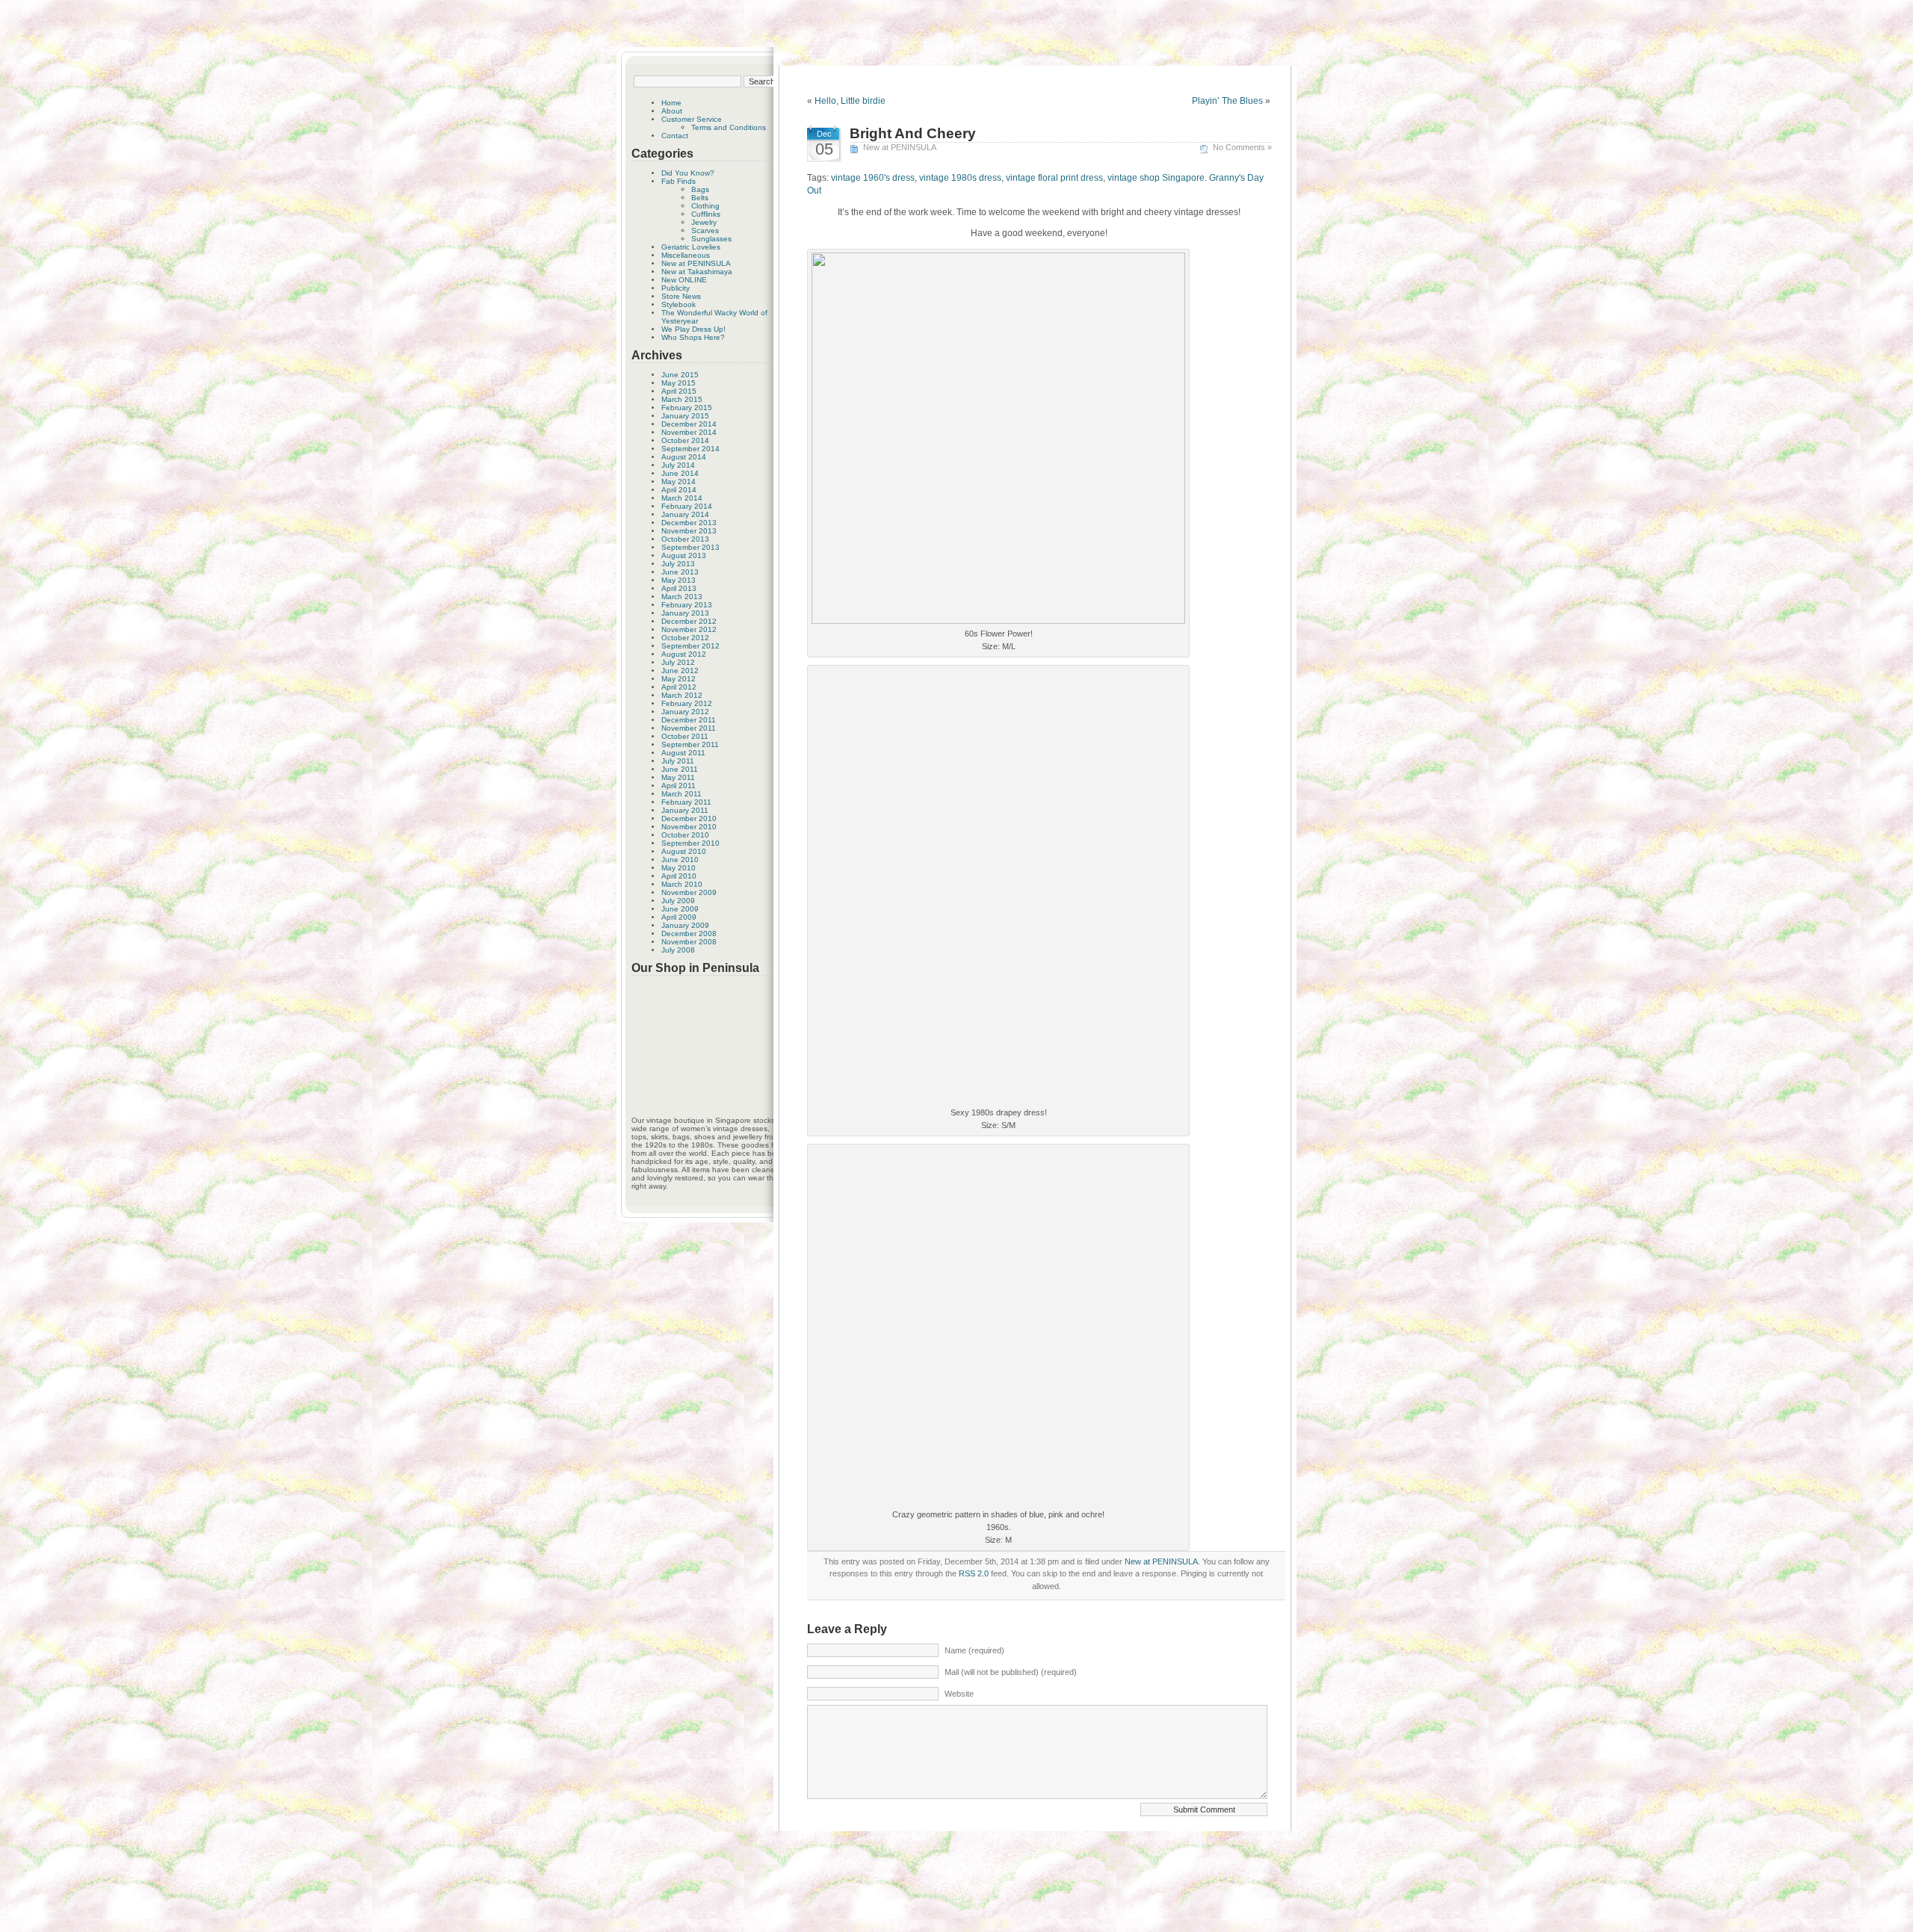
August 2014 (684, 457)
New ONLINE (684, 280)
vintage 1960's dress (873, 178)
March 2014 (682, 498)
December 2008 (689, 934)
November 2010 (689, 827)
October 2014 (685, 440)
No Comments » (1242, 147)
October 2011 (685, 736)
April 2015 (679, 391)
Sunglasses (711, 239)
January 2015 (685, 416)
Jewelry (704, 222)
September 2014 (690, 449)
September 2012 (690, 646)
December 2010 (689, 818)
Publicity (676, 288)
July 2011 (678, 761)
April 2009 (679, 917)
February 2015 (687, 408)
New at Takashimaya (697, 272)
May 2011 (678, 777)
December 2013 (689, 523)
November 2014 (689, 432)
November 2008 (689, 942)
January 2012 (685, 712)
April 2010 (679, 876)
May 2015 (679, 383)
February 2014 (687, 506)
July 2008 (678, 950)
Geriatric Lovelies (691, 247)
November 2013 (689, 531)
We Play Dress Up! (693, 329)
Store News (681, 296)
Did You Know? (688, 173)
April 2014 (679, 490)
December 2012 (689, 621)
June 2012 (680, 671)
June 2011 (680, 769)
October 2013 (685, 539)
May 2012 (679, 679)
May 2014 (679, 482)
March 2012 (682, 695)
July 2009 (678, 901)
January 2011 (685, 810)
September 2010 (690, 843)
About (672, 111)
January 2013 (685, 613)
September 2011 (690, 744)
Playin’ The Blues (1227, 101)
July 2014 (678, 465)
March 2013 (682, 597)
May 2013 (679, 580)
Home (671, 103)
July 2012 (678, 662)
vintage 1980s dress (960, 178)
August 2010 (684, 851)
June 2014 (680, 473)
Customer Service (692, 119)
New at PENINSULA (696, 263)
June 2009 (680, 909)
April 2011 (679, 786)
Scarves (705, 230)
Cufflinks (706, 214)
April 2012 (679, 687)
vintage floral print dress (1054, 178)
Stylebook (679, 304)
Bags (700, 189)
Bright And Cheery (913, 133)
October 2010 (685, 835)
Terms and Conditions (729, 127)
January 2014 (685, 514)
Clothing (705, 206)
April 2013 (679, 588)
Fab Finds (679, 181)
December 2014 (689, 424)
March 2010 (682, 884)
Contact (675, 136)
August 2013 (684, 555)
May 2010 (679, 868)
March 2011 (682, 794)
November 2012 (689, 629)
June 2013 (680, 572)
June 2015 (680, 375)
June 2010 (680, 860)
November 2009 (689, 892)
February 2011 (686, 802)
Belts (700, 198)
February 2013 (687, 605)
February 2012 (687, 703)
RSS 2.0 (974, 1573)
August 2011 (683, 753)
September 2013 (690, 547)
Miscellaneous (686, 255)
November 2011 (689, 728)
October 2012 (685, 638)
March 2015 (682, 399)
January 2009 (685, 925)
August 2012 (684, 654)
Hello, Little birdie (850, 101)
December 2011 (689, 720)
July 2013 (678, 564)
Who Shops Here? (693, 337)
